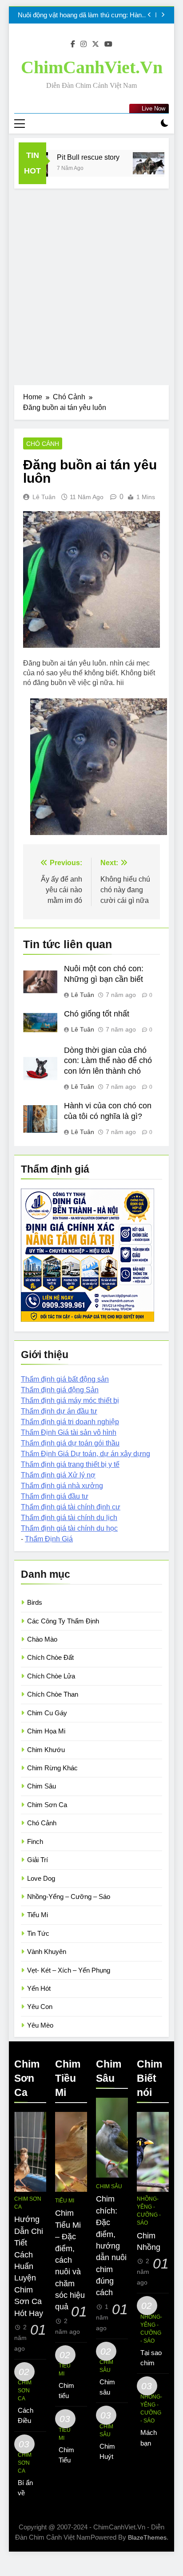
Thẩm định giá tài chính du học (69, 1528)
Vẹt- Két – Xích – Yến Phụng (69, 1970)
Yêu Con (40, 2007)
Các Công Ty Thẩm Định (63, 1621)
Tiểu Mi (38, 1915)
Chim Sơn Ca (47, 1805)
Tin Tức (38, 1933)
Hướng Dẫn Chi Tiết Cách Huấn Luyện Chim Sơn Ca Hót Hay (29, 2266)
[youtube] (108, 44)
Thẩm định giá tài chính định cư (71, 1507)
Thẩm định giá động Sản (60, 1390)
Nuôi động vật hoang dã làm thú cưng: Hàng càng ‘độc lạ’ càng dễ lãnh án (82, 15)
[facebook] (73, 44)
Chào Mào (42, 1639)
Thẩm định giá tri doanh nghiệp (70, 1422)
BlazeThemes (147, 2537)
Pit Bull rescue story (78, 157)
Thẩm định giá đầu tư (55, 1496)
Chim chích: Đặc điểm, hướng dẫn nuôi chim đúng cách (111, 2246)
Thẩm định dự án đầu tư (59, 1411)
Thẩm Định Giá (49, 1539)
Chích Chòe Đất (50, 1657)
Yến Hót (39, 1988)
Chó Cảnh (43, 444)
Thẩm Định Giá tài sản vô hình (69, 1432)
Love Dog (41, 1878)
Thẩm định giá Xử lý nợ (58, 1475)
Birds (35, 1602)
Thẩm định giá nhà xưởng (62, 1486)
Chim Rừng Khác (52, 1768)
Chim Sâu (42, 1786)
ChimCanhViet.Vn (92, 67)
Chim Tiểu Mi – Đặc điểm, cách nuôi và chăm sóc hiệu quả (70, 2260)
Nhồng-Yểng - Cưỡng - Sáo (149, 2211)
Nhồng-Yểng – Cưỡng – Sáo (69, 1897)
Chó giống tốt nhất (97, 1014)
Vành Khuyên (47, 1952)
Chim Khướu (46, 1750)
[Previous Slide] (149, 15)
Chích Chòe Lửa (51, 1676)
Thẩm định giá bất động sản (65, 1379)
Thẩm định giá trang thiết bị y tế (70, 1464)
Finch (35, 1841)
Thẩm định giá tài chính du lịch (69, 1518)
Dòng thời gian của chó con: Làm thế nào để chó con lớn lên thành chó (108, 1061)
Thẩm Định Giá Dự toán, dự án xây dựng (86, 1454)
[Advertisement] (91, 284)
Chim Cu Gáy (47, 1713)
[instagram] (84, 44)
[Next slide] (163, 15)
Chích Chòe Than (53, 1694)
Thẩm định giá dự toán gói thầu (70, 1443)
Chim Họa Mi (46, 1731)
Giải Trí (38, 1860)
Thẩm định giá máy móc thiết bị (70, 1400)
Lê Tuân (44, 497)
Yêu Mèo (40, 2025)
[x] (95, 44)
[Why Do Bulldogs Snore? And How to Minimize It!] (139, 163)
